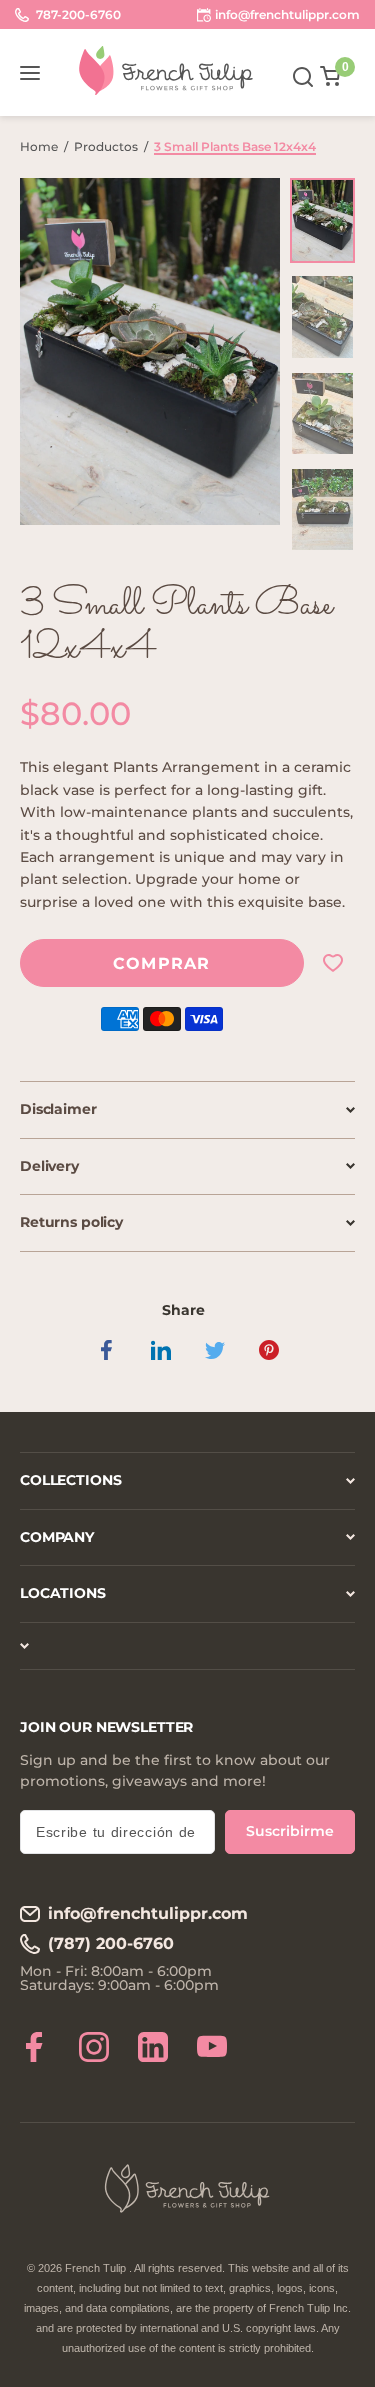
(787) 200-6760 (111, 1943)
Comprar (162, 963)
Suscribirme (290, 1831)
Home (39, 147)
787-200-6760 (77, 14)
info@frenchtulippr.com (148, 1913)
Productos (106, 147)
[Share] (107, 1350)
